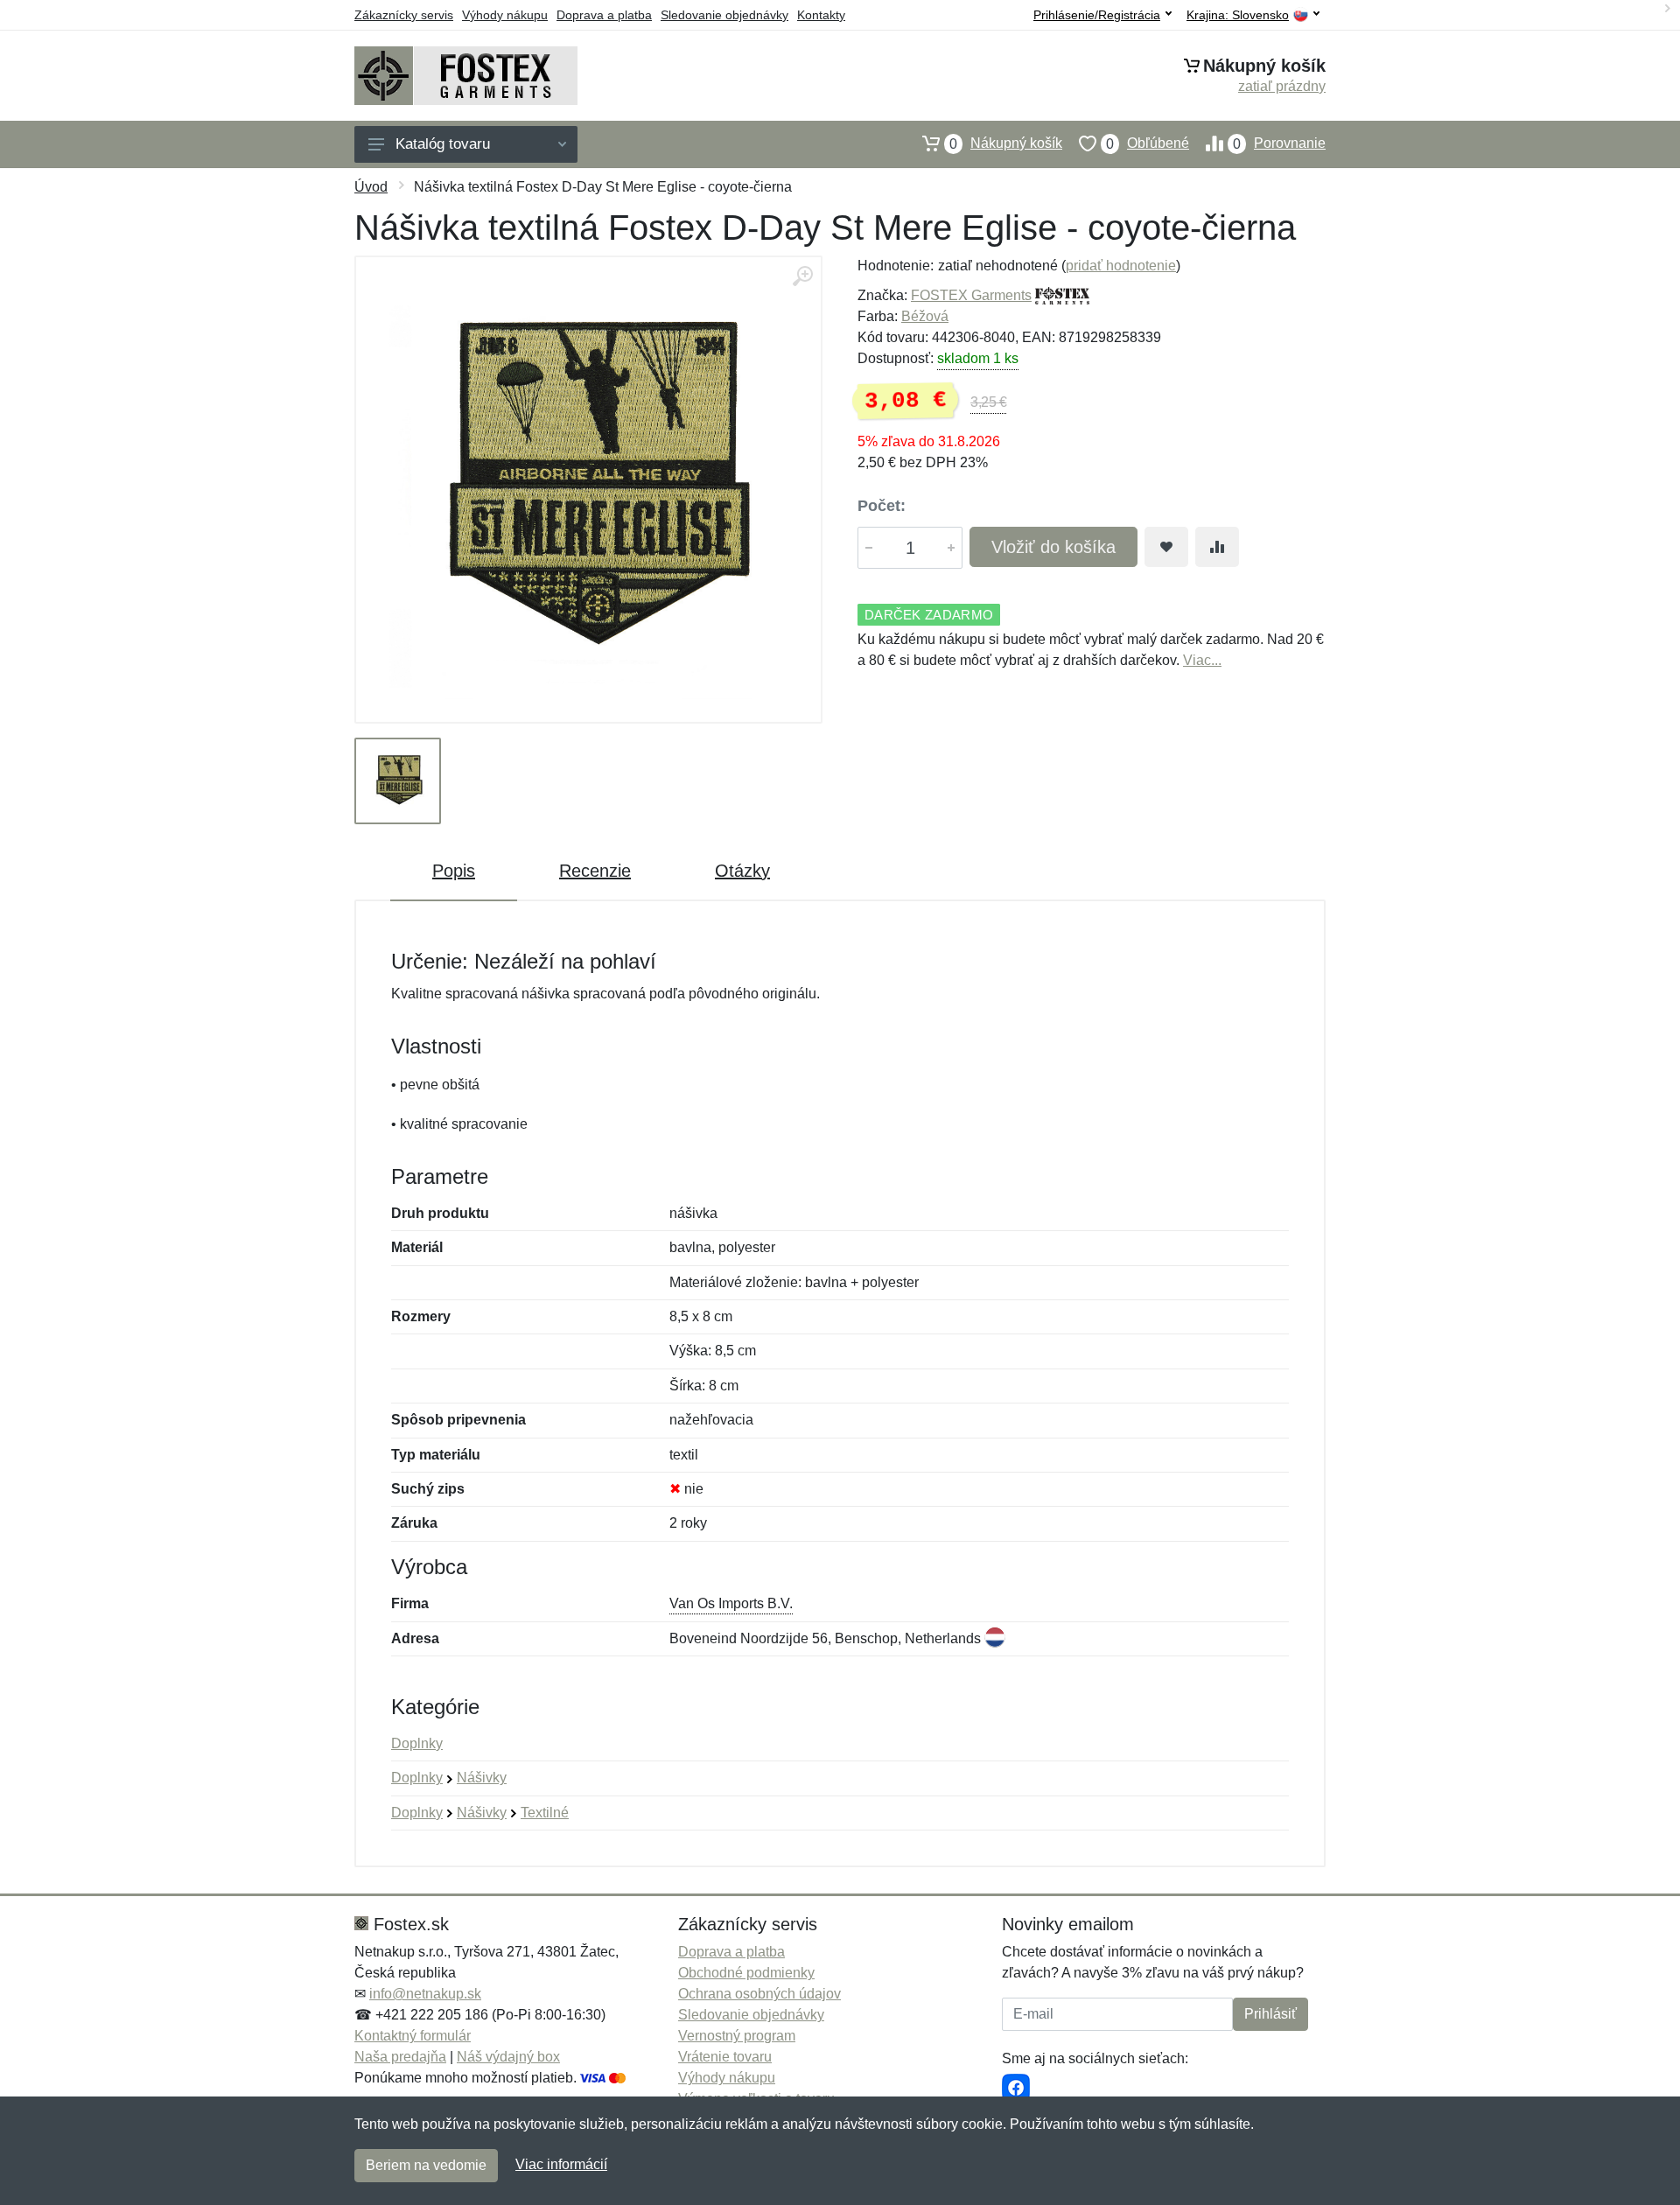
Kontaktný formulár (413, 2036)
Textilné (545, 1813)
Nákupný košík (1006, 143)
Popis (454, 871)
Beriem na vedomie (426, 2165)
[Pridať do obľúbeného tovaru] (1166, 547)
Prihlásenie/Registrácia (1097, 15)
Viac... (1202, 660)
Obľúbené (1148, 143)
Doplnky (417, 1743)
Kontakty (821, 15)
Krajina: (1238, 15)
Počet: (882, 506)
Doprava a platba (604, 15)
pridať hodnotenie (1121, 266)
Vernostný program (737, 2036)
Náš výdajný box (508, 2057)
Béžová (925, 316)
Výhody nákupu (505, 15)
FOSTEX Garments (971, 295)
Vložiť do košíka (1053, 547)
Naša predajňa (400, 2057)
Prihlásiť (1270, 2014)
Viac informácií (561, 2164)
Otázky (742, 871)
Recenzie (595, 871)
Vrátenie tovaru (725, 2057)
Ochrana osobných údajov (759, 1994)
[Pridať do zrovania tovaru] (1217, 547)
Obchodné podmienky (746, 1973)
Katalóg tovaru (443, 144)
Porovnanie (1279, 143)
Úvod (371, 187)
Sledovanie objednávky (724, 15)
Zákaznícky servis (404, 15)
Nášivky (482, 1778)
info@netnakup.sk (425, 1994)
